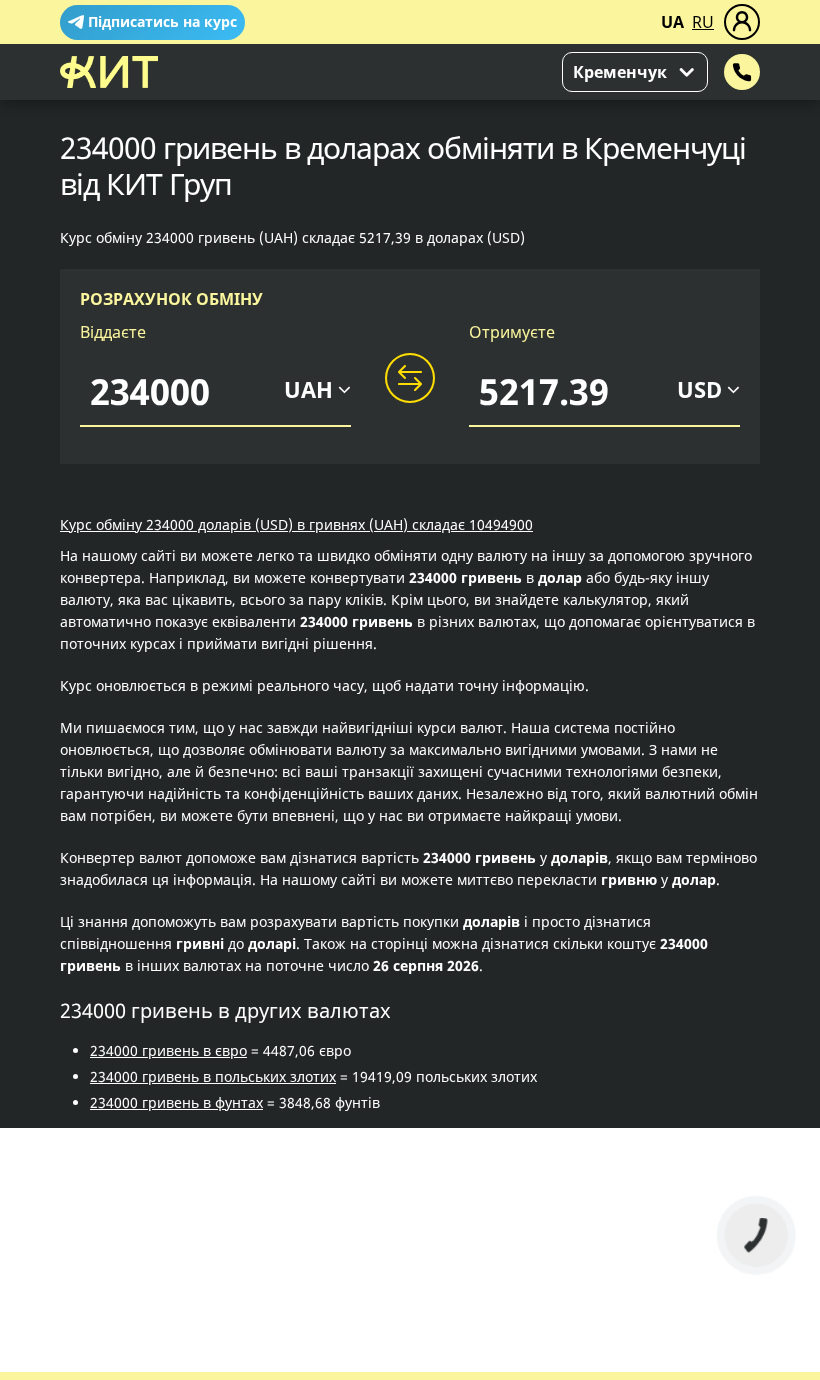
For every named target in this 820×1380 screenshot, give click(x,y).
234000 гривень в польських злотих (213, 1076)
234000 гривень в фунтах (176, 1102)
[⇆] (410, 379)
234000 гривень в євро (168, 1050)
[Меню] (742, 22)
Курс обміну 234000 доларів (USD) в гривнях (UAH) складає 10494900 (296, 524)
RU (703, 22)
